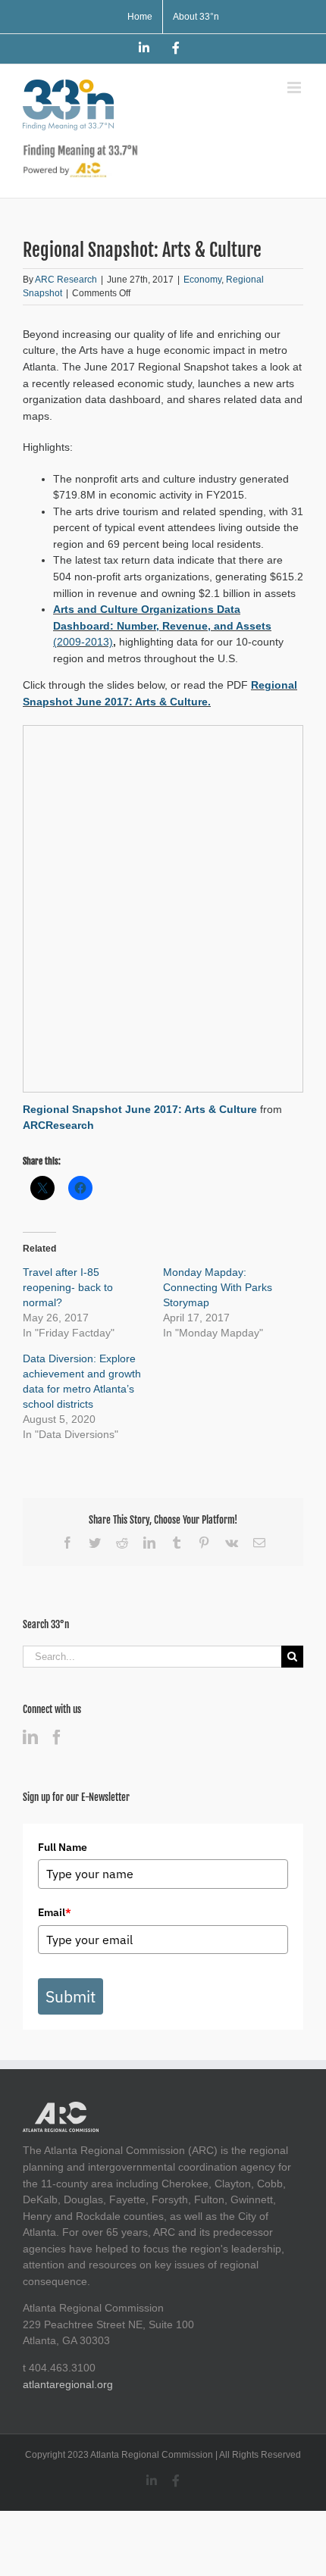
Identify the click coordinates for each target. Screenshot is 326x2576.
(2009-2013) (83, 642)
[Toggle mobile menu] (295, 88)
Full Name (63, 1847)
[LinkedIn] (30, 1737)
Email (55, 1912)
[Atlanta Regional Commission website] (61, 2109)
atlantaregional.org (68, 2384)
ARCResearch (58, 1125)
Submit (71, 1996)
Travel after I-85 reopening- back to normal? (68, 1287)
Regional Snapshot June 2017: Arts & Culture (140, 1109)
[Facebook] (57, 1737)
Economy (202, 280)
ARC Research (66, 280)
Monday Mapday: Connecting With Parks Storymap (218, 1287)
